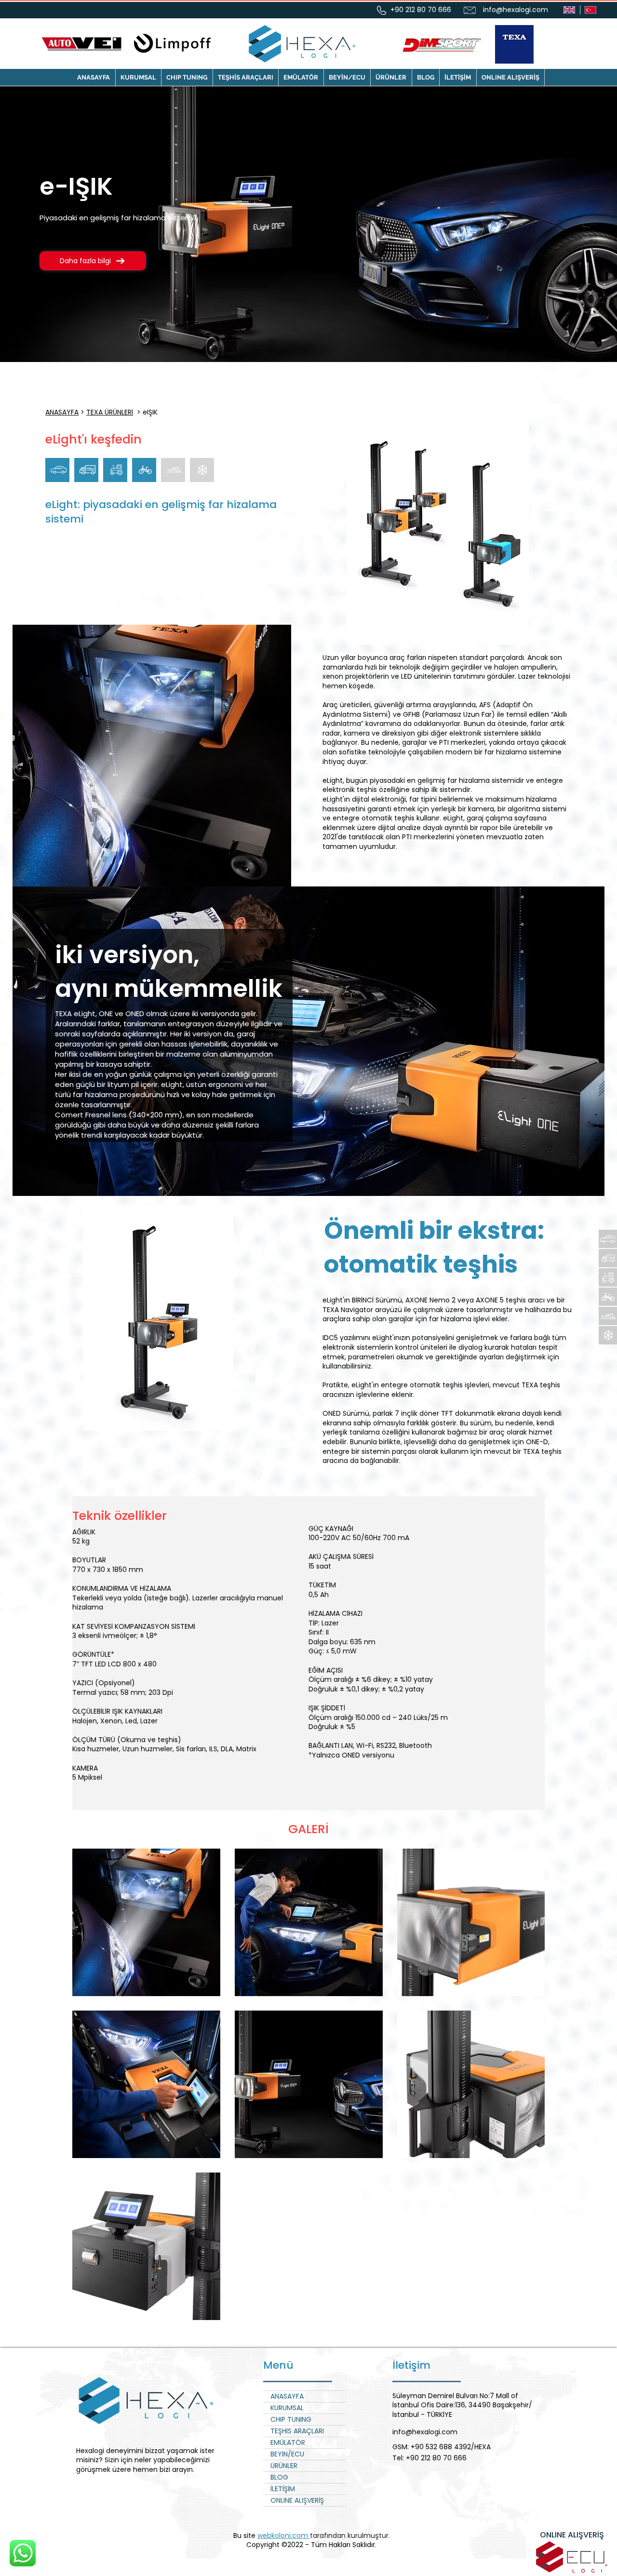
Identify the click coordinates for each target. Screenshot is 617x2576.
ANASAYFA (62, 412)
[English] (569, 10)
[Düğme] (608, 1239)
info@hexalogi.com (516, 10)
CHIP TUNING (291, 2419)
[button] (187, 77)
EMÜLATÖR (288, 2442)
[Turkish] (591, 10)
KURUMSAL (287, 2408)
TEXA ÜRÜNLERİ (110, 412)
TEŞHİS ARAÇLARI (297, 2431)
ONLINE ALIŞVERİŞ (297, 2500)
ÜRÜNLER (284, 2466)
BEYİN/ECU (287, 2454)
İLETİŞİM (283, 2489)
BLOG (279, 2477)
